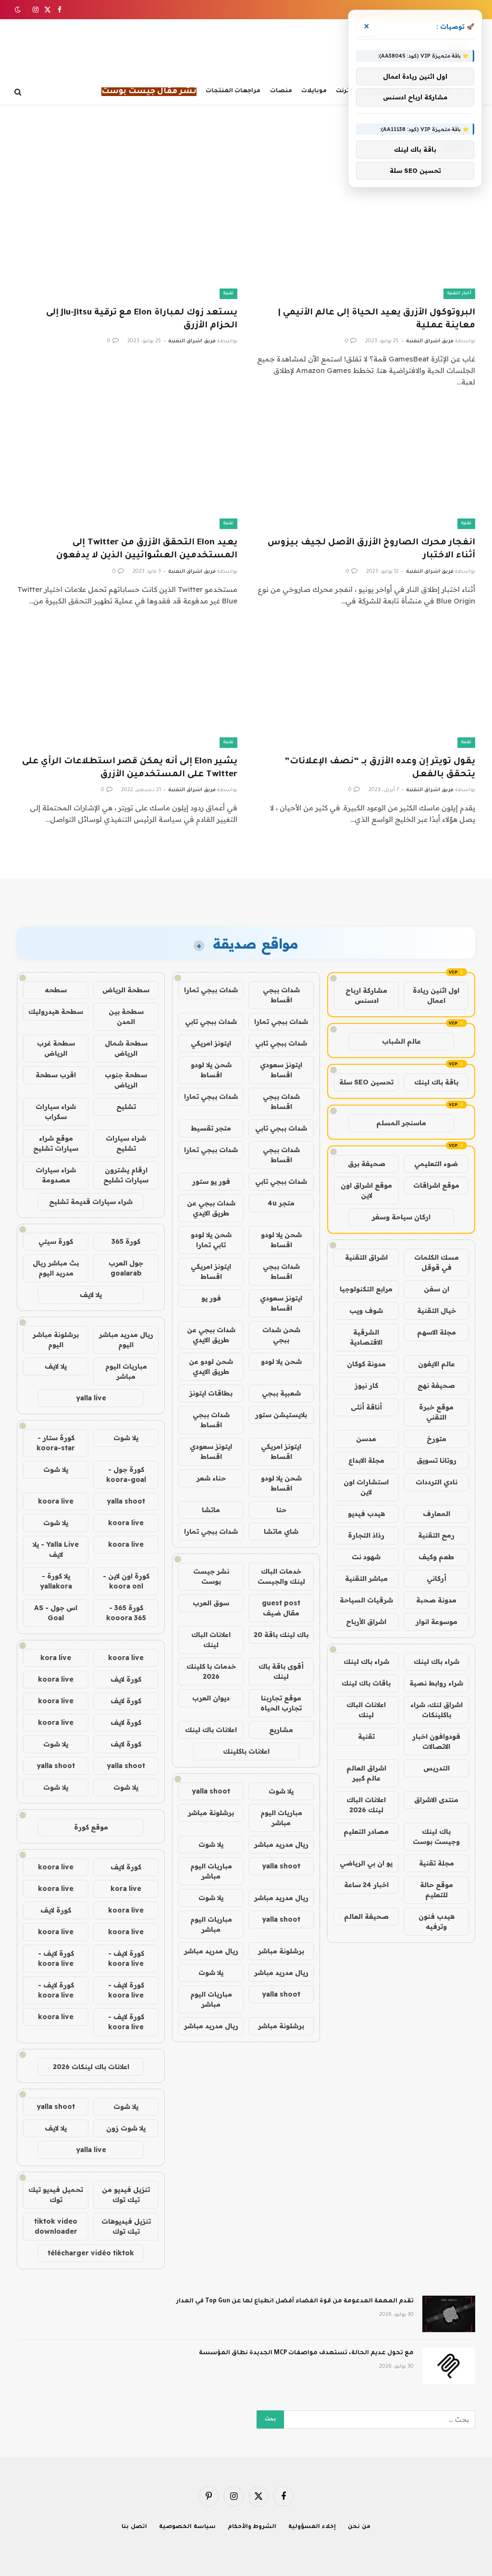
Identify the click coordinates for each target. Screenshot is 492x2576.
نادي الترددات (437, 1482)
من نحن (359, 2527)
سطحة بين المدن (126, 1017)
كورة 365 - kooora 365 (126, 1613)
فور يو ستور (211, 1181)
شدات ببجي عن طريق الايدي (211, 1208)
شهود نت (366, 1557)
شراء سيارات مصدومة (56, 1175)
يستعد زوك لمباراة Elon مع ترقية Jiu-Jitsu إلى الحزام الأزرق (142, 319)
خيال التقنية (437, 1311)
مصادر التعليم (366, 1831)
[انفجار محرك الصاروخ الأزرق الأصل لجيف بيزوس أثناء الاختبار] (365, 467)
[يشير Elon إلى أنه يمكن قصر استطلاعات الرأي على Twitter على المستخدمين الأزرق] (127, 686)
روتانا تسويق (437, 1460)
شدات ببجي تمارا (211, 990)
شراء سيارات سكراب (56, 1112)
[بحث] (19, 92)
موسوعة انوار (437, 1622)
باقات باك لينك (366, 1683)
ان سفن (437, 1289)
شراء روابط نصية (436, 1683)
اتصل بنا (134, 2527)
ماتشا (211, 1510)
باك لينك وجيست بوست (436, 1836)
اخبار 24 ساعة (366, 1885)
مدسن (366, 1439)
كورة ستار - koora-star (56, 1443)
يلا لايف (91, 1295)
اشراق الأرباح (366, 1622)
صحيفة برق (367, 1164)
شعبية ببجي (281, 1393)
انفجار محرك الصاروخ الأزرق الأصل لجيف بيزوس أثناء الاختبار (371, 549)
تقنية (228, 294)
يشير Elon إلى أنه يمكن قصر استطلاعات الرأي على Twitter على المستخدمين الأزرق (130, 768)
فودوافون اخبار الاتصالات (436, 1741)
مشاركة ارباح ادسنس (366, 995)
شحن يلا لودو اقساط (211, 1070)
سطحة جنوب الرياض (126, 1080)
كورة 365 (126, 1241)
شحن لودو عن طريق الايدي (211, 1366)
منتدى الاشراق (436, 1800)
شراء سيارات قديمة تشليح (91, 1202)
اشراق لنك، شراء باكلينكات (437, 1710)
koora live (56, 1501)
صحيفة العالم (366, 1916)
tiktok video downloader (56, 2226)
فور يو (211, 1298)
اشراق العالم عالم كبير (366, 1773)
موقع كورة (91, 1827)
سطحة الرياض (126, 990)
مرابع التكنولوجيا (366, 1289)
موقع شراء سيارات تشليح (56, 1143)
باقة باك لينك (436, 1082)
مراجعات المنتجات (233, 91)
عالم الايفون (437, 1364)
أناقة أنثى (366, 1407)
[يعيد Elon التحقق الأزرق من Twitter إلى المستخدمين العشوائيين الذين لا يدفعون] (127, 467)
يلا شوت (281, 1791)
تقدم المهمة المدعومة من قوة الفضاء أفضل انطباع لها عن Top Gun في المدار (295, 2301)
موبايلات (314, 91)
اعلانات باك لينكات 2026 (91, 2067)
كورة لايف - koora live (126, 1958)
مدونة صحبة (436, 1600)
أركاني (437, 1578)
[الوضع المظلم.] (19, 10)
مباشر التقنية (366, 1578)
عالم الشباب (401, 1041)
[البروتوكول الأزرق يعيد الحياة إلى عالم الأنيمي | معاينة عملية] (365, 237)
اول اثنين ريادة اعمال (436, 995)
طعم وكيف (436, 1557)
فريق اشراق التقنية (430, 341)
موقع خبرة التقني (436, 1412)
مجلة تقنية (437, 1863)
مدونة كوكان (366, 1364)
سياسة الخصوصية (187, 2527)
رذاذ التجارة (366, 1535)
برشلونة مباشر (211, 1813)
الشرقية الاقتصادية (366, 1337)
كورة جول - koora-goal (126, 1475)
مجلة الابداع (366, 1460)
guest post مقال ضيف (281, 1608)
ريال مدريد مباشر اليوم (126, 1340)
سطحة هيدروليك (56, 1011)
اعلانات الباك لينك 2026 (366, 1805)
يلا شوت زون (126, 2128)
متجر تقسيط (211, 1128)
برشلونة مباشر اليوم (56, 1340)
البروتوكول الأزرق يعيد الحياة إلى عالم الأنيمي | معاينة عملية (376, 319)
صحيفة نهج (436, 1385)
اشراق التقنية (366, 1257)
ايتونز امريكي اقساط (211, 1271)
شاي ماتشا (281, 1531)
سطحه (56, 990)
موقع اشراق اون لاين (366, 1190)
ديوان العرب (211, 1698)
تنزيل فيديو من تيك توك (126, 2195)
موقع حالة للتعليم (437, 1890)
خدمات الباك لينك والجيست (281, 1576)
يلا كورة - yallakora (56, 1581)
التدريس (437, 1768)
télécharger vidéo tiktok (91, 2253)
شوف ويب (366, 1311)
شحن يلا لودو (281, 1361)
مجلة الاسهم (437, 1332)
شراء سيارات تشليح (126, 1143)
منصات (281, 91)
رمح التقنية (436, 1535)
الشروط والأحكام (252, 2527)
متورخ (437, 1439)
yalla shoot (211, 1791)
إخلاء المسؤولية (312, 2527)
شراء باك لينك (437, 1661)
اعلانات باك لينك (211, 1730)
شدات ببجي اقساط (281, 995)
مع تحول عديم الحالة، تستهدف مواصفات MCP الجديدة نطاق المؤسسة (306, 2353)
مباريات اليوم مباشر (281, 1818)
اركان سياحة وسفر (401, 1217)
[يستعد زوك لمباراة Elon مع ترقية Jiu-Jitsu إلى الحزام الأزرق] (127, 237)
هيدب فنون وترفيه (437, 1921)
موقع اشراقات (436, 1185)
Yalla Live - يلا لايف (56, 1549)
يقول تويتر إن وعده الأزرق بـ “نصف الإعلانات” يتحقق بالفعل (380, 768)
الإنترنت (347, 91)
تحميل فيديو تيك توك (56, 2195)
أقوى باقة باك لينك (281, 1671)
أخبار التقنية (459, 294)
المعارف (437, 1514)
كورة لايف (126, 1679)
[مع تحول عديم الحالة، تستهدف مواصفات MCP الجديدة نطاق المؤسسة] (449, 2366)
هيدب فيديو (366, 1514)
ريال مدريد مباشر (281, 1844)
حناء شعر (211, 1478)
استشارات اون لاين (366, 1487)
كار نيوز (366, 1385)
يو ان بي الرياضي (366, 1863)
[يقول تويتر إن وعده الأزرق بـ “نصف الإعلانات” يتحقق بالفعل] (365, 686)
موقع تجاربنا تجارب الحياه (281, 1703)
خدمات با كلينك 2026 (211, 1671)
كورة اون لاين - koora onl (126, 1581)
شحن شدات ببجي (281, 1335)
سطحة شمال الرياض (126, 1048)
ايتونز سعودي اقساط (281, 1070)
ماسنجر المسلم (401, 1123)
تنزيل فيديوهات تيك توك (126, 2226)
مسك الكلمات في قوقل (437, 1262)
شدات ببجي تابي (211, 1022)
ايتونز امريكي (211, 1043)
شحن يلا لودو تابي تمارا (211, 1240)
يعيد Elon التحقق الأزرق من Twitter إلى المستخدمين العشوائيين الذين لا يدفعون (147, 549)
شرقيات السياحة (366, 1600)
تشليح (126, 1107)
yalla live (91, 1398)
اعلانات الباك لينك (366, 1710)
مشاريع (281, 1730)
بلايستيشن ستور (281, 1415)
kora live (56, 1658)
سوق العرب (211, 1603)
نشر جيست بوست (211, 1576)
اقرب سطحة (56, 1075)
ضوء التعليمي (436, 1164)
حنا (281, 1510)
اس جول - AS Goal (56, 1613)
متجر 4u (281, 1203)
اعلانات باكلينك (246, 1751)
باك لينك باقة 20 (281, 1635)
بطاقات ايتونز (211, 1393)
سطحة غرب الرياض (56, 1048)
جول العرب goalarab (126, 1268)
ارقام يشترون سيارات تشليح (126, 1175)
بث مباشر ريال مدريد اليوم (56, 1268)
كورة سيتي (56, 1241)
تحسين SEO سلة (366, 1082)
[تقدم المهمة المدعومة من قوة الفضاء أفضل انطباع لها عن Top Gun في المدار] (449, 2314)
